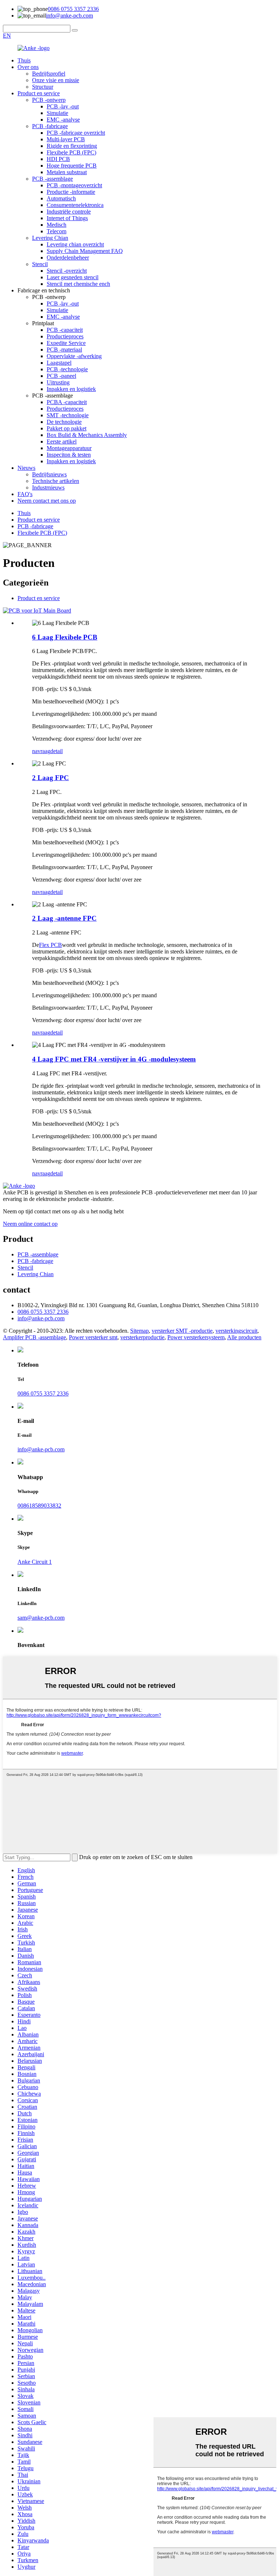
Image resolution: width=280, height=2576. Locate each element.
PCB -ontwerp (49, 100)
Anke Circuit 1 (35, 1562)
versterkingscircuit (236, 1331)
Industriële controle (69, 212)
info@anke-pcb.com (69, 16)
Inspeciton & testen (69, 455)
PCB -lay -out (63, 106)
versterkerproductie (142, 1337)
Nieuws (26, 468)
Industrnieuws (48, 487)
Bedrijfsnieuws (49, 474)
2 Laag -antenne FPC (64, 918)
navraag (41, 751)
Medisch (57, 225)
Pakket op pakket (67, 428)
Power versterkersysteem (196, 1337)
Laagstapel (59, 363)
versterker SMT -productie (182, 1331)
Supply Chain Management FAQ (85, 251)
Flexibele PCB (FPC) (71, 152)
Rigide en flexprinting (72, 146)
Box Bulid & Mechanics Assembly (87, 435)
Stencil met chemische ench (78, 284)
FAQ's (25, 494)
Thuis (24, 60)
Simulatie (57, 113)
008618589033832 (39, 1506)
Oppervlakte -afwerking (74, 356)
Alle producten (244, 1337)
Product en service (39, 93)
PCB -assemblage (52, 179)
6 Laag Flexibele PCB (65, 637)
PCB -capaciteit (65, 330)
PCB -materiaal (64, 350)
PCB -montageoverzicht (74, 185)
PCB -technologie (67, 369)
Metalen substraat (67, 172)
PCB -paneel (61, 376)
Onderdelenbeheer (68, 258)
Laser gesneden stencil (73, 277)
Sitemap (139, 1331)
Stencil (40, 264)
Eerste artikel (62, 442)
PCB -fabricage (50, 126)
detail (57, 751)
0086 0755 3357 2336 (73, 9)
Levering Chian (50, 238)
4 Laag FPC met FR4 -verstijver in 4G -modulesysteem (114, 1059)
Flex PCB (50, 945)
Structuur (43, 87)
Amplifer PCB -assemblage (34, 1337)
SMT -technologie (68, 415)
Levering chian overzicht (75, 244)
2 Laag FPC (50, 778)
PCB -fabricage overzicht (76, 133)
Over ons (28, 67)
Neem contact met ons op (47, 501)
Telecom (57, 231)
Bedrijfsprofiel (49, 74)
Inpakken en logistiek (71, 389)
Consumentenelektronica (75, 205)
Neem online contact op (30, 1224)
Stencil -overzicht (67, 271)
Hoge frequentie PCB (72, 166)
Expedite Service (66, 343)
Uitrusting (58, 382)
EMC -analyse (63, 120)
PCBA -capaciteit (67, 402)
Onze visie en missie (56, 80)
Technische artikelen (56, 481)
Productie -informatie (71, 192)
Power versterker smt (93, 1337)
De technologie (64, 422)
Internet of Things (67, 218)
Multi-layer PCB (66, 139)
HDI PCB (58, 159)
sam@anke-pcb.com (41, 1618)
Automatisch (61, 198)
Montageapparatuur (69, 448)
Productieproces (65, 336)
